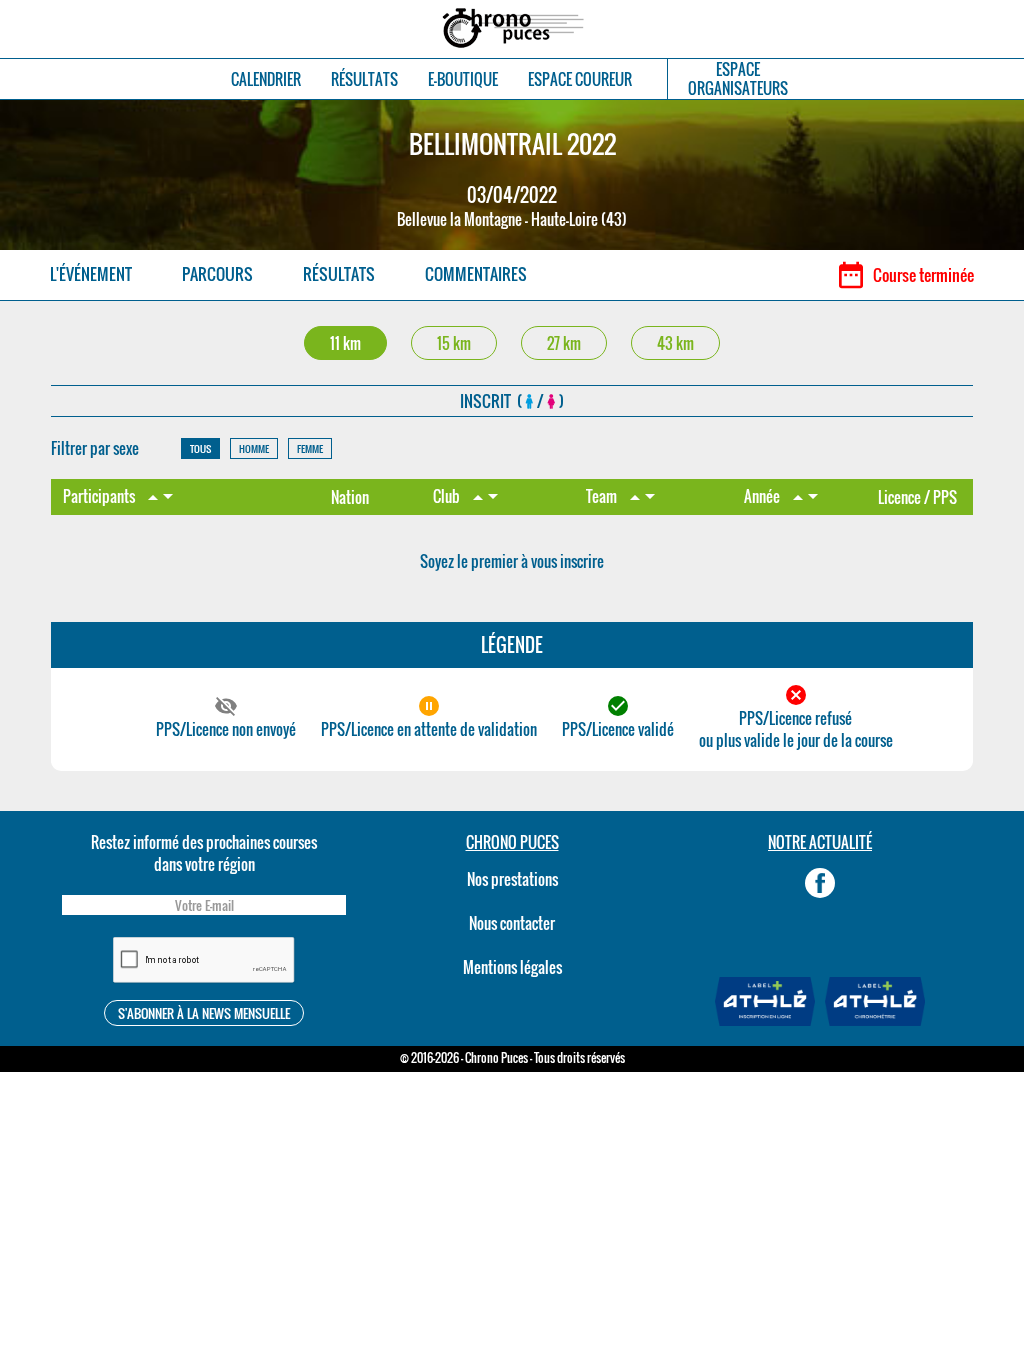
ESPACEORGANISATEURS (738, 79)
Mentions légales (512, 967)
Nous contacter (512, 923)
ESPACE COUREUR (580, 79)
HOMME (254, 448)
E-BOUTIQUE (463, 79)
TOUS (200, 448)
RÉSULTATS (364, 79)
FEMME (310, 448)
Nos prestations (512, 879)
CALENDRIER (266, 79)
